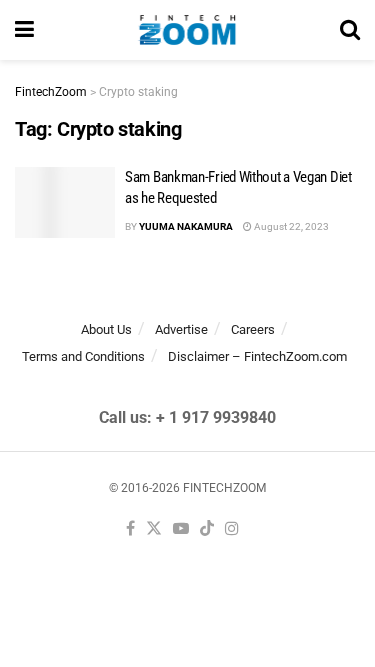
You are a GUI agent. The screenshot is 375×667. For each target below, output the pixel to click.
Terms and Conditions (83, 356)
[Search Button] (350, 30)
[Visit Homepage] (187, 30)
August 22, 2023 (290, 226)
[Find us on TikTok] (207, 529)
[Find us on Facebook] (130, 529)
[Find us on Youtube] (181, 529)
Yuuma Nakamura (186, 226)
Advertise (181, 329)
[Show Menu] (24, 30)
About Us (106, 329)
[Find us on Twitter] (154, 529)
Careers (253, 329)
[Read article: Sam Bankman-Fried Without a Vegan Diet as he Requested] (65, 203)
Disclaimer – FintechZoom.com (257, 356)
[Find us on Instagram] (232, 529)
